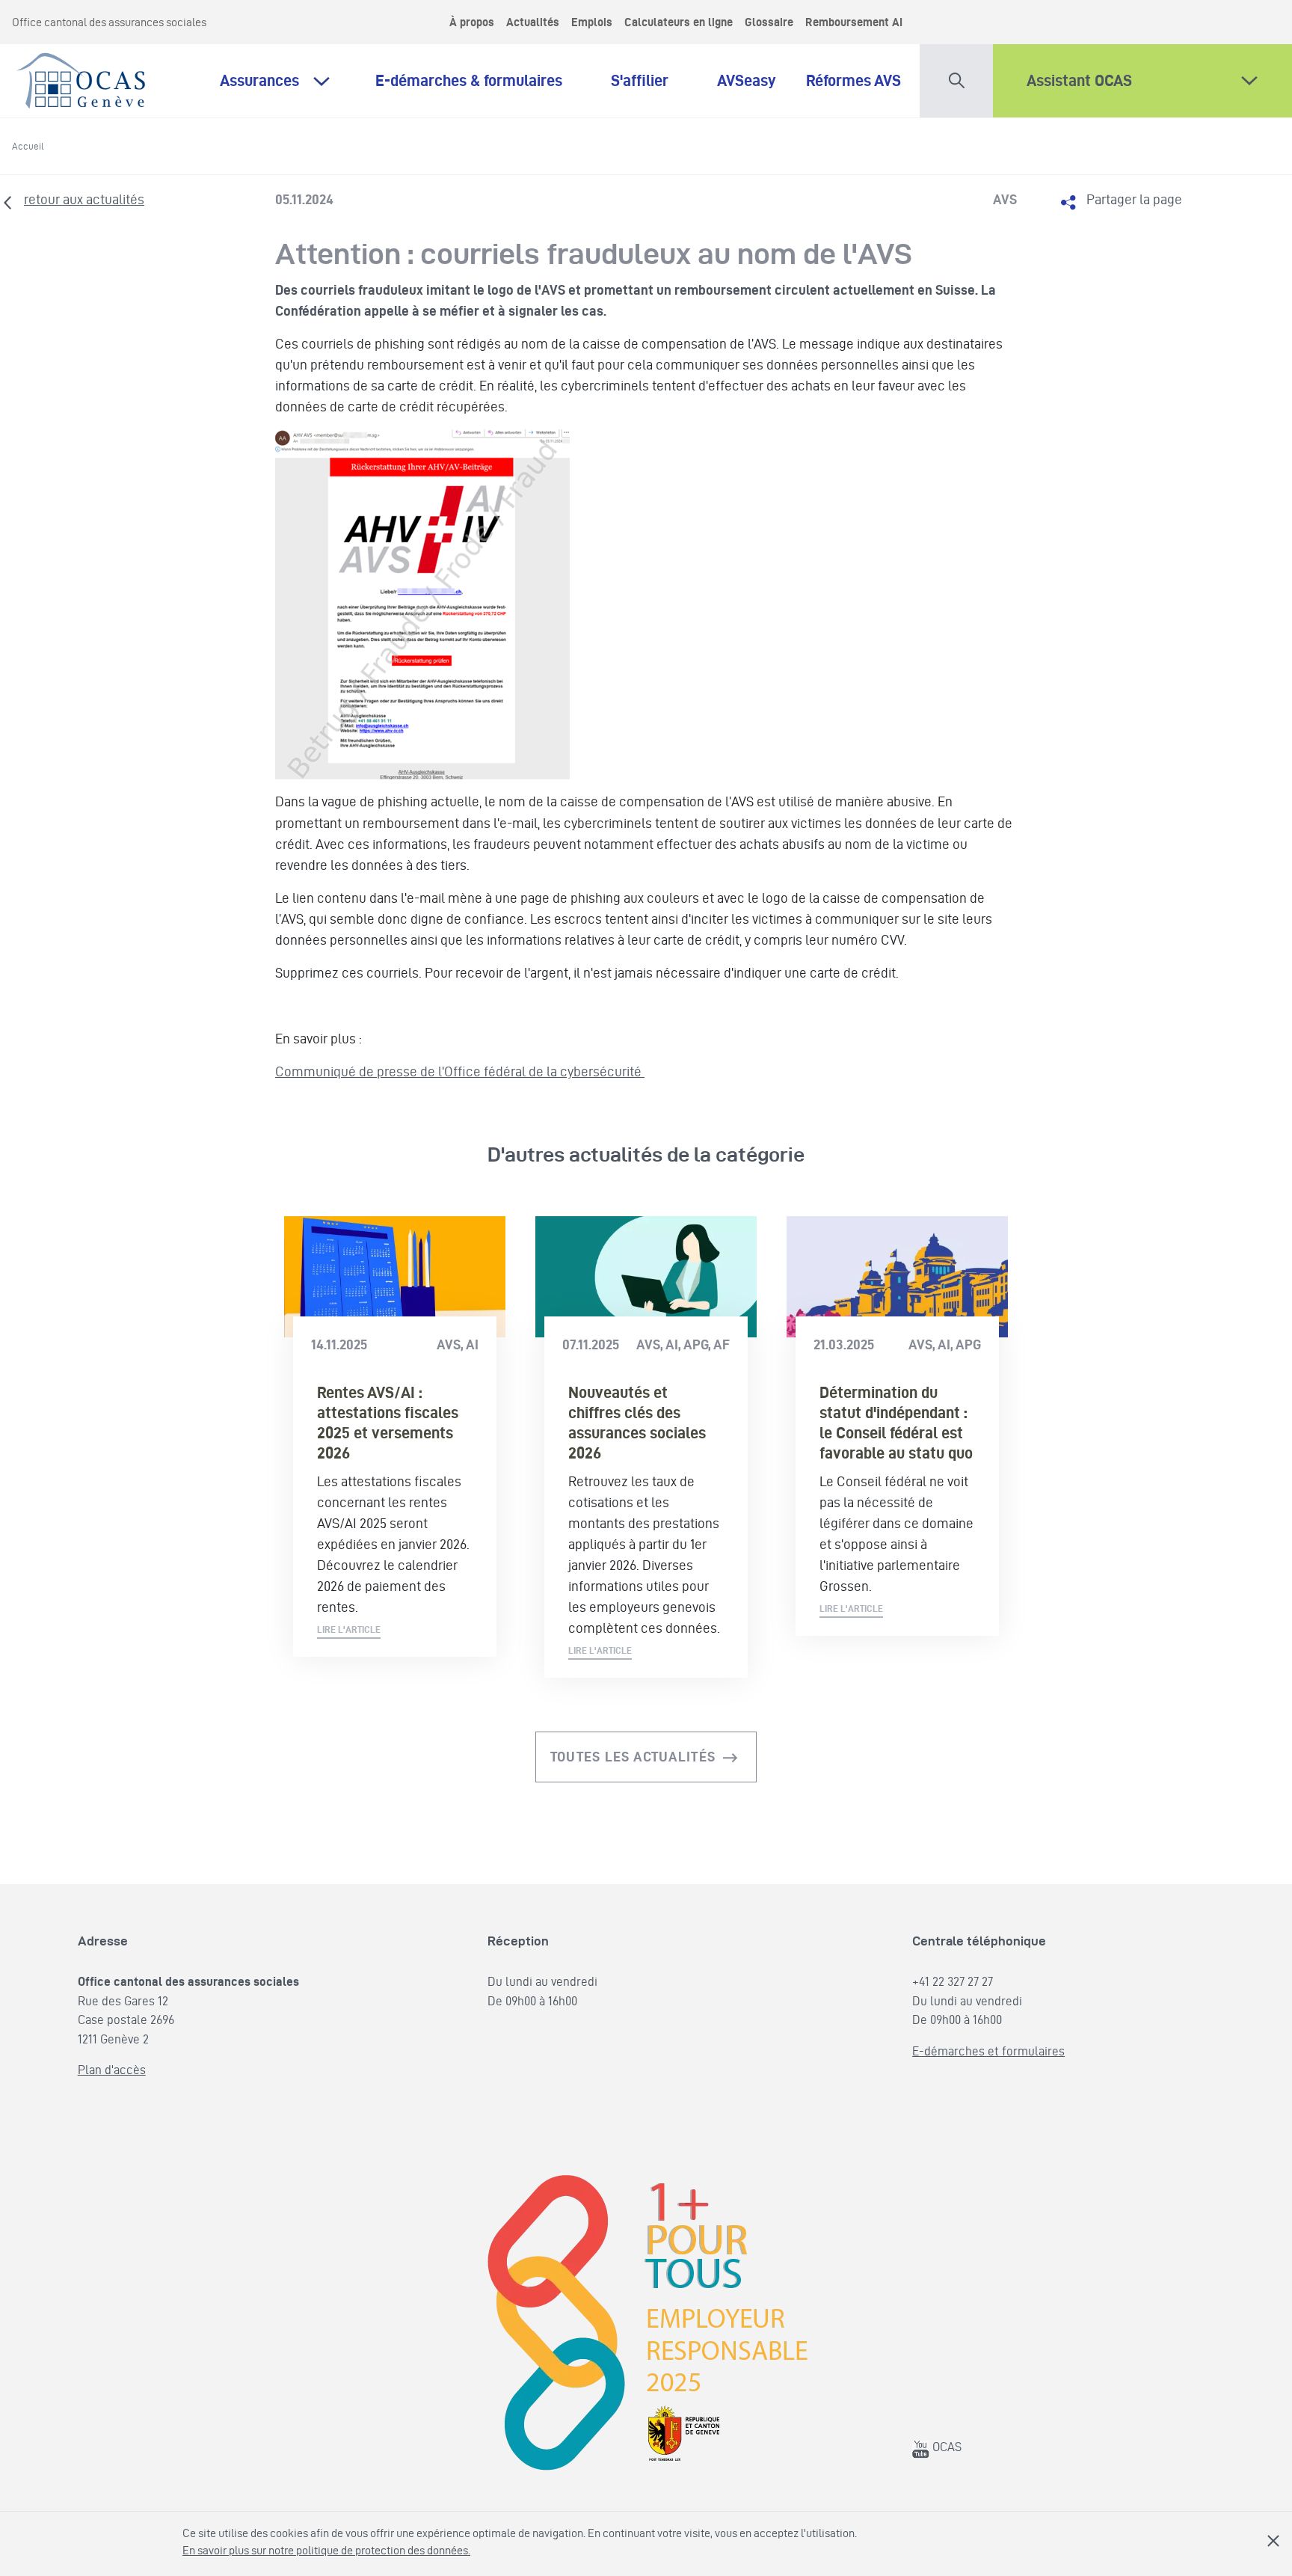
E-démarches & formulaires (478, 80)
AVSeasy (747, 80)
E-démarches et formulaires (988, 2051)
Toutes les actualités (633, 1757)
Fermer (1273, 2541)
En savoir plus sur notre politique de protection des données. (326, 2550)
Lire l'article (349, 1629)
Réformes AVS (853, 80)
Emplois (592, 22)
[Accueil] (82, 77)
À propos (472, 22)
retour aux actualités (84, 199)
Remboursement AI (854, 22)
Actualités (533, 22)
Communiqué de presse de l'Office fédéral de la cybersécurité (460, 1071)
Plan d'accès (112, 2070)
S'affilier (649, 80)
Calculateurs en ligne (679, 22)
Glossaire (769, 22)
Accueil (28, 146)
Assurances (259, 80)
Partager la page (1134, 199)
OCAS (945, 2447)
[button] (956, 77)
